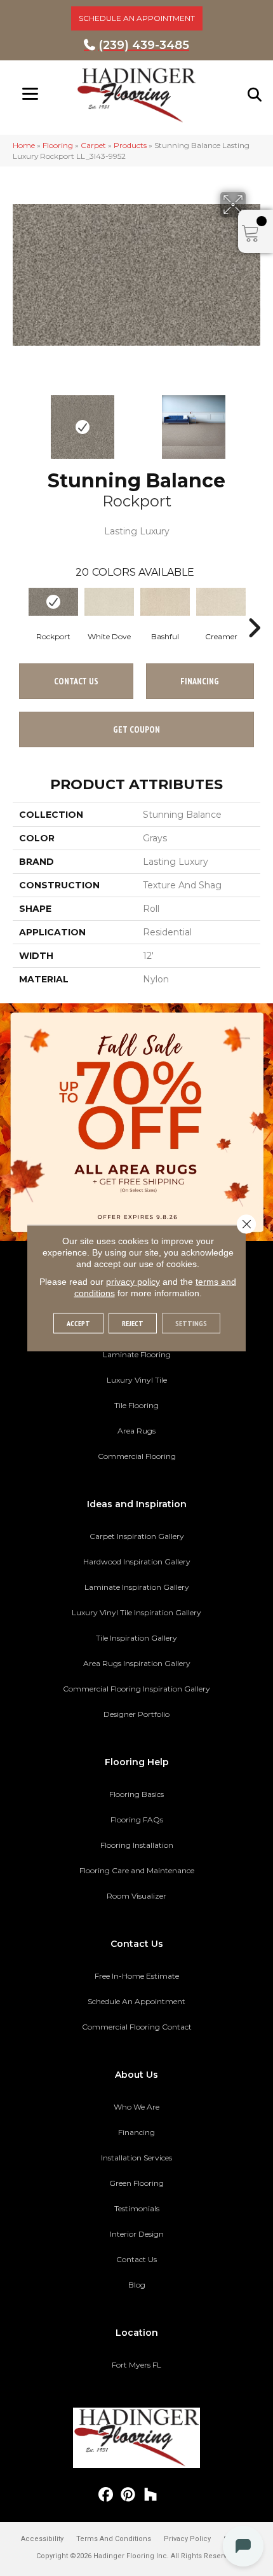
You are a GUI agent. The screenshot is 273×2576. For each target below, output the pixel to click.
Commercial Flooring (137, 1456)
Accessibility (42, 2539)
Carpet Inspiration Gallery (137, 1536)
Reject (133, 1323)
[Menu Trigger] (30, 94)
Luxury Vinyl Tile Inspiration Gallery (136, 1612)
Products (130, 145)
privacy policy (133, 1282)
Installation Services (136, 2158)
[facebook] (106, 2495)
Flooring (58, 145)
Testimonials (137, 2208)
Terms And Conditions (114, 2539)
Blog (137, 2285)
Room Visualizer (136, 1896)
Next (254, 421)
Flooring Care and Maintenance (137, 1870)
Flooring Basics (136, 1794)
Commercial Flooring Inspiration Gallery (136, 1689)
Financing (136, 2132)
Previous (19, 421)
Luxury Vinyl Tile (137, 1380)
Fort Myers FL (136, 2365)
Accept (78, 1323)
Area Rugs (136, 1431)
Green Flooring (136, 2183)
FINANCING (200, 681)
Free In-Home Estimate (137, 1976)
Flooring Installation (137, 1845)
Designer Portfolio (136, 1714)
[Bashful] (165, 602)
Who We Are (136, 2107)
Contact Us (76, 681)
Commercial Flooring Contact (137, 2027)
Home (24, 145)
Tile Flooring (136, 1405)
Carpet (93, 145)
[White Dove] (109, 602)
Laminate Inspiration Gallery (137, 1587)
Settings (191, 1323)
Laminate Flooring (137, 1354)
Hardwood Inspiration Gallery (137, 1562)
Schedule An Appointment (136, 2001)
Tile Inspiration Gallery (136, 1638)
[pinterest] (129, 2495)
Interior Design (137, 2234)
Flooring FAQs (137, 1820)
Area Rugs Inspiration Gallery (137, 1663)
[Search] (255, 95)
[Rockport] (53, 602)
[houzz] (151, 2495)
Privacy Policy (187, 2539)
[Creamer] (221, 602)
